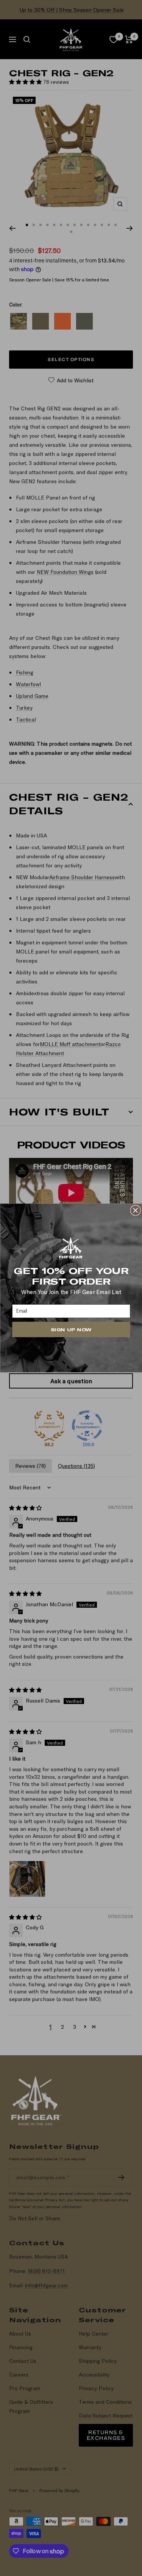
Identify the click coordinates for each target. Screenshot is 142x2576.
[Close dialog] (135, 1210)
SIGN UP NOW (71, 1329)
